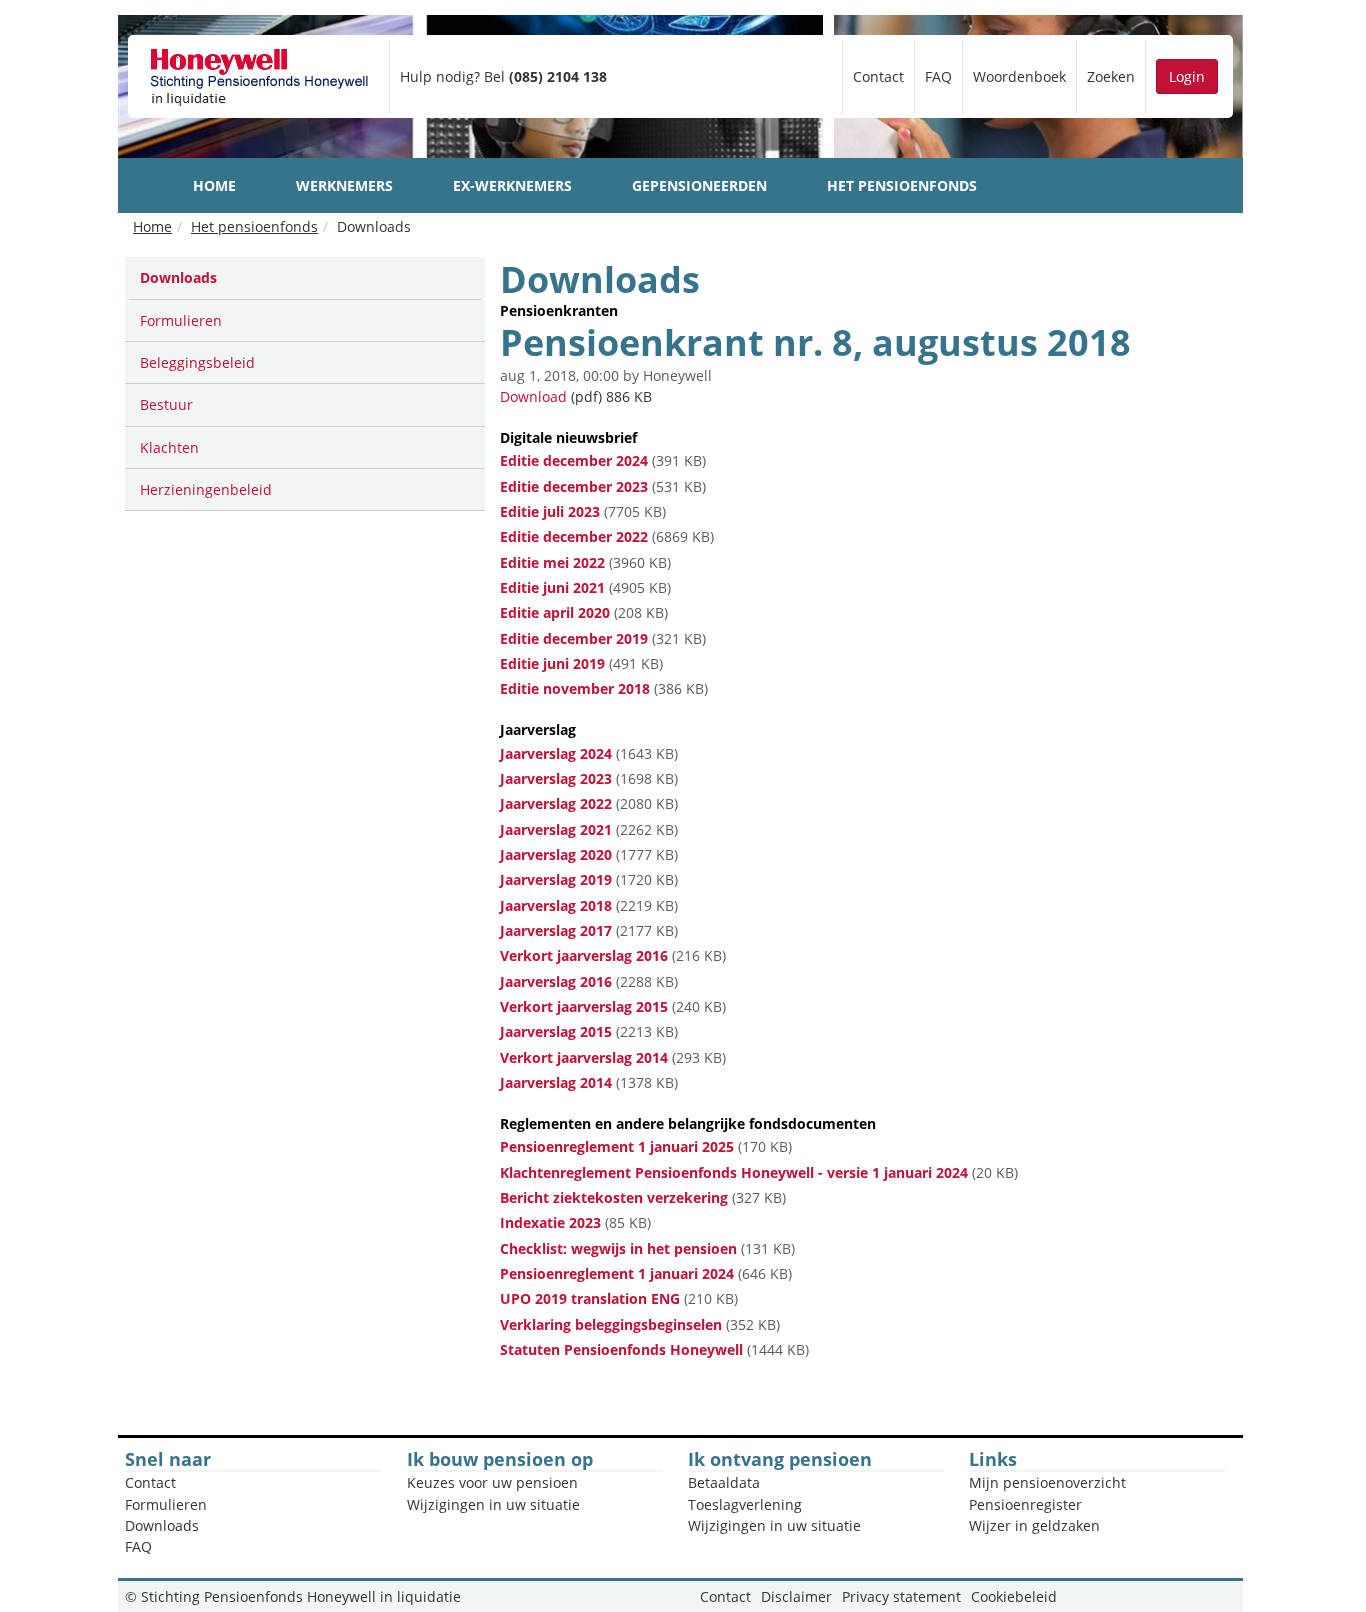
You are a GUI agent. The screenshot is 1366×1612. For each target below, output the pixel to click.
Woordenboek (1019, 76)
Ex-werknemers (512, 185)
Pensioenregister (1025, 1504)
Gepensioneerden (699, 185)
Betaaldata (724, 1482)
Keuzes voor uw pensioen (492, 1482)
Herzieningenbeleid (206, 489)
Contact (878, 76)
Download (533, 396)
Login (1187, 76)
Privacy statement (901, 1596)
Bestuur (166, 404)
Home (214, 185)
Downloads (178, 277)
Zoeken (1111, 76)
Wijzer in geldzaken (1034, 1525)
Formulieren (181, 320)
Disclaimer (796, 1596)
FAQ (938, 76)
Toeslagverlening (745, 1504)
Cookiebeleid (1014, 1596)
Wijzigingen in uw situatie (493, 1504)
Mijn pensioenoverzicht (1047, 1482)
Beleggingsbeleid (197, 362)
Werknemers (344, 185)
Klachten (169, 447)
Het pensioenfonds (902, 185)
